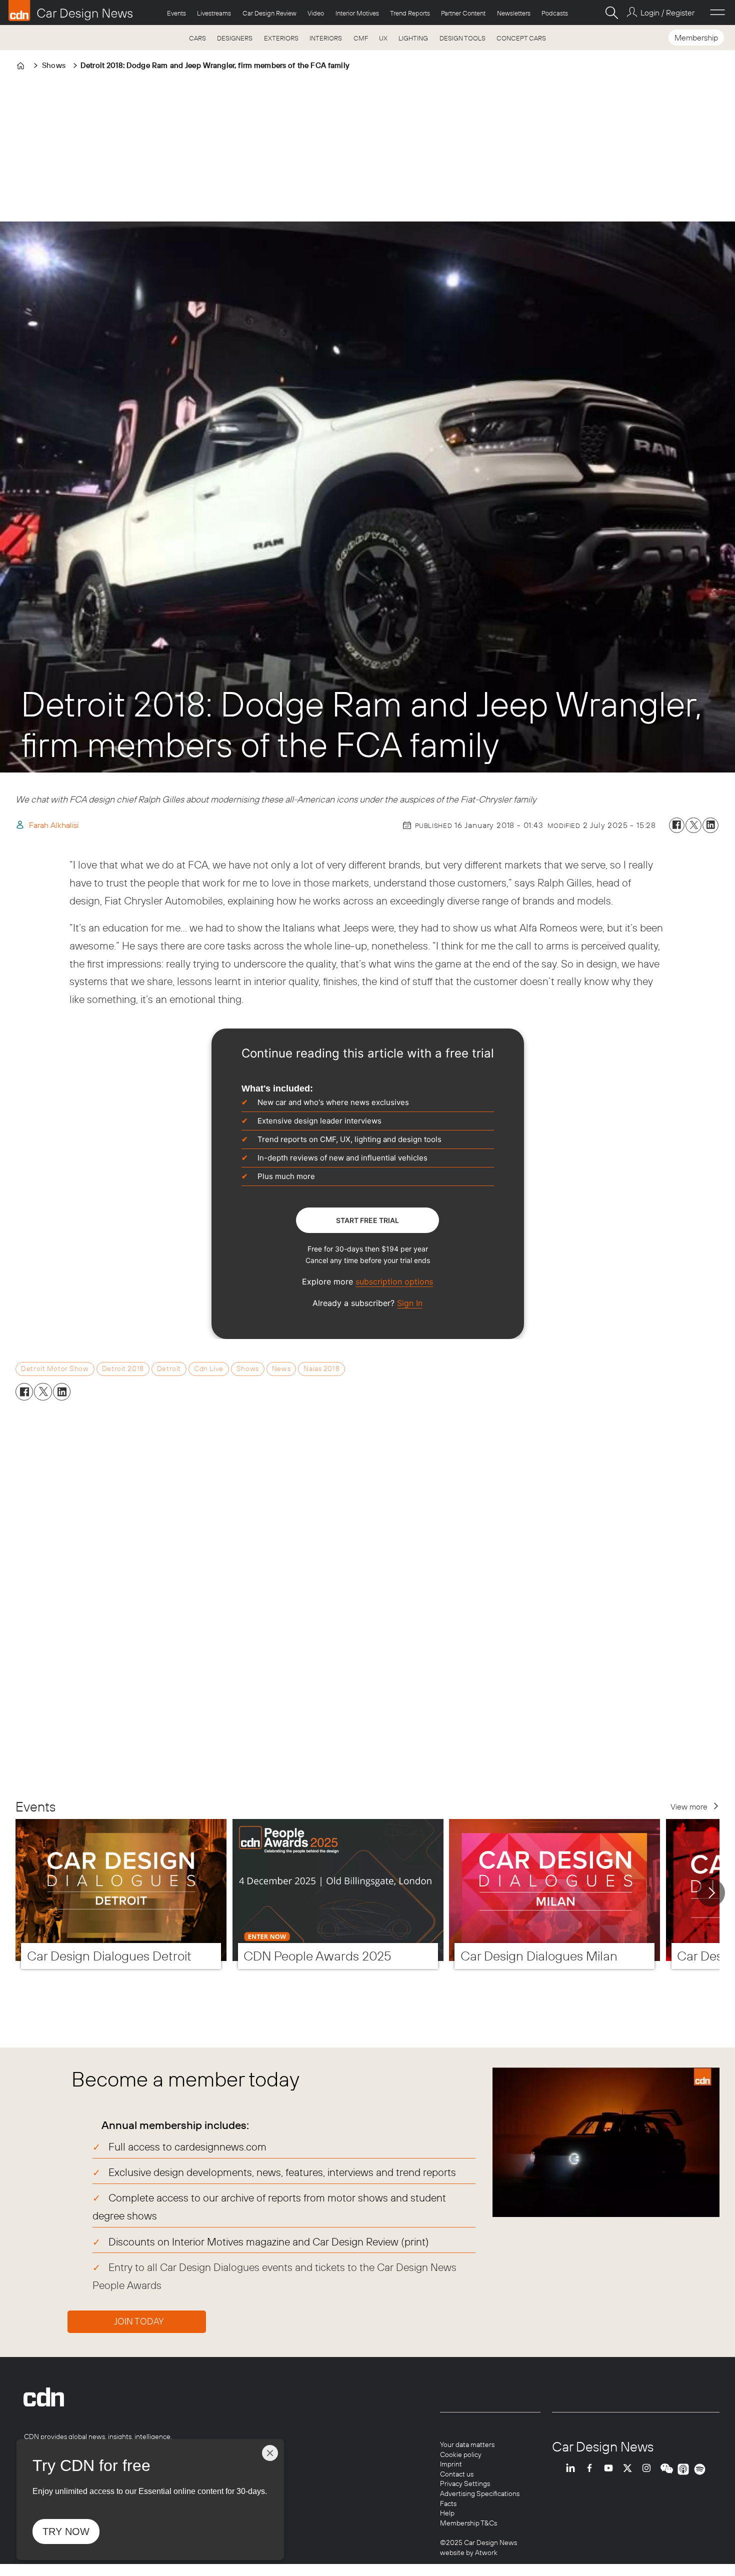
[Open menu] (717, 12)
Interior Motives (357, 13)
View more (689, 1806)
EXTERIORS (281, 38)
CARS (197, 38)
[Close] (270, 2453)
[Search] (611, 12)
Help (447, 2513)
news (281, 1368)
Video (316, 13)
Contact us (457, 2474)
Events (176, 13)
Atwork (485, 2552)
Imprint (451, 2464)
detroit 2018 (123, 1368)
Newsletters (514, 13)
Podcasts (555, 13)
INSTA (649, 2469)
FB (592, 2469)
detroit (169, 1368)
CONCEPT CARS (521, 38)
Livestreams (214, 13)
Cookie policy (461, 2454)
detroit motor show (55, 1368)
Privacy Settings (465, 2483)
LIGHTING (413, 38)
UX (383, 38)
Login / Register (667, 12)
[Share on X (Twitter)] (693, 825)
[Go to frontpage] (70, 10)
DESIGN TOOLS (462, 38)
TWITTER (630, 2469)
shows (248, 1368)
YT (611, 2469)
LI (573, 2469)
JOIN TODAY (139, 2321)
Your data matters (467, 2444)
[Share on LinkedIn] (710, 825)
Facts (448, 2503)
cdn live (209, 1368)
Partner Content (463, 13)
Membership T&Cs (468, 2523)
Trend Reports (410, 13)
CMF (361, 38)
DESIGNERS (235, 38)
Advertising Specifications (480, 2493)
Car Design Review (269, 13)
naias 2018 (321, 1368)
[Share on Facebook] (677, 825)
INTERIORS (326, 38)
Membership (696, 37)
